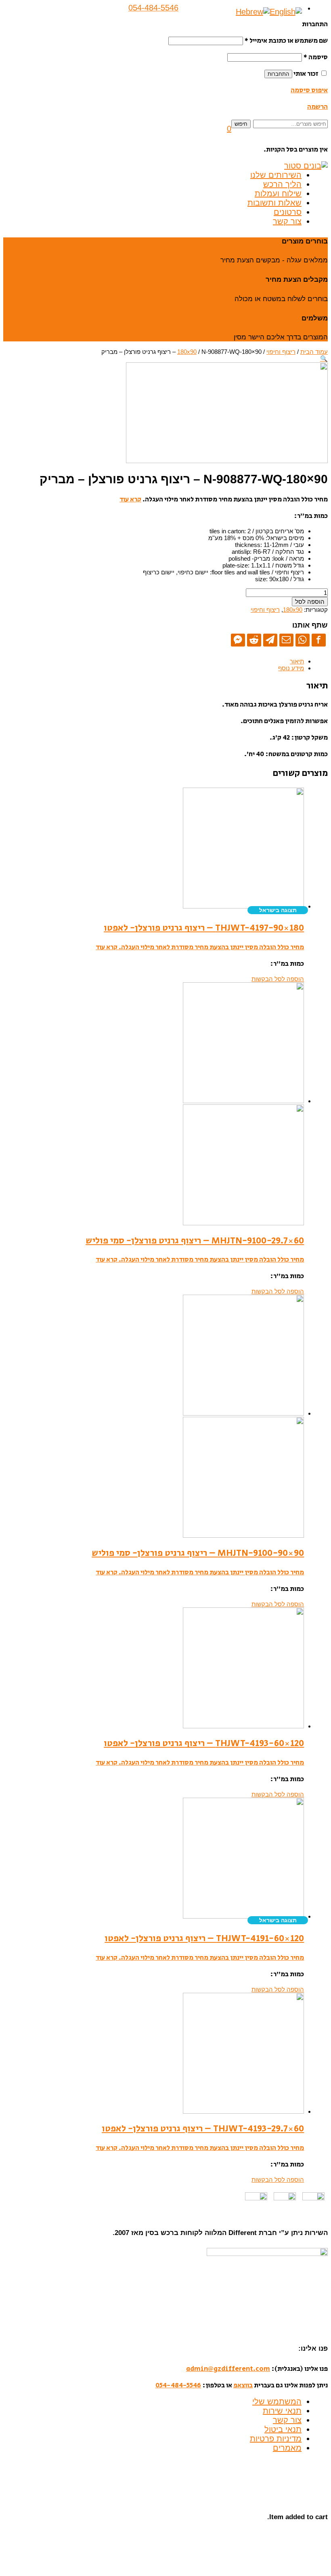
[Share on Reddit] (254, 640)
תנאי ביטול (283, 2429)
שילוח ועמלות (278, 193)
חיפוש (241, 124)
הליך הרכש (282, 184)
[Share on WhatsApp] (303, 640)
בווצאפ (243, 2385)
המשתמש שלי (277, 2401)
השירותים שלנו (276, 175)
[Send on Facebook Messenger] (238, 640)
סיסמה (315, 57)
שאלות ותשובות (274, 203)
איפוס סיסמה (309, 90)
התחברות (278, 74)
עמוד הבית (314, 352)
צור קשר (287, 221)
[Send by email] (286, 640)
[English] (286, 12)
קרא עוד (130, 499)
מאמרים (287, 2448)
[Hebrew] (253, 12)
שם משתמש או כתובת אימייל (286, 41)
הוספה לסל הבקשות (278, 979)
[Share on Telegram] (270, 640)
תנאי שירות (282, 2411)
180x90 (187, 352)
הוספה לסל (310, 602)
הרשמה (317, 107)
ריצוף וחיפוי (281, 352)
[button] (229, 129)
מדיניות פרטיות (276, 2439)
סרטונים (288, 212)
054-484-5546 (178, 2385)
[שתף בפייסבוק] (319, 640)
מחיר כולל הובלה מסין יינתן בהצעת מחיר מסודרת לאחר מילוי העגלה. (211, 947)
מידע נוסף (291, 668)
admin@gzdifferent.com (228, 2369)
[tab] (154, 661)
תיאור (297, 661)
